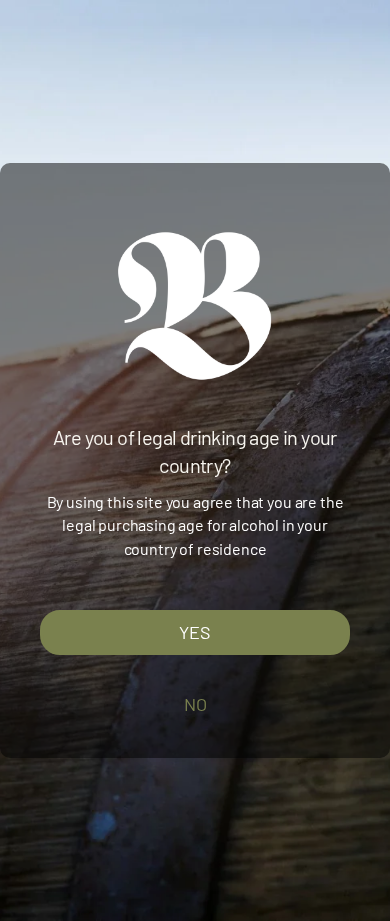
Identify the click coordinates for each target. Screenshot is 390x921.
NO (195, 704)
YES (195, 632)
